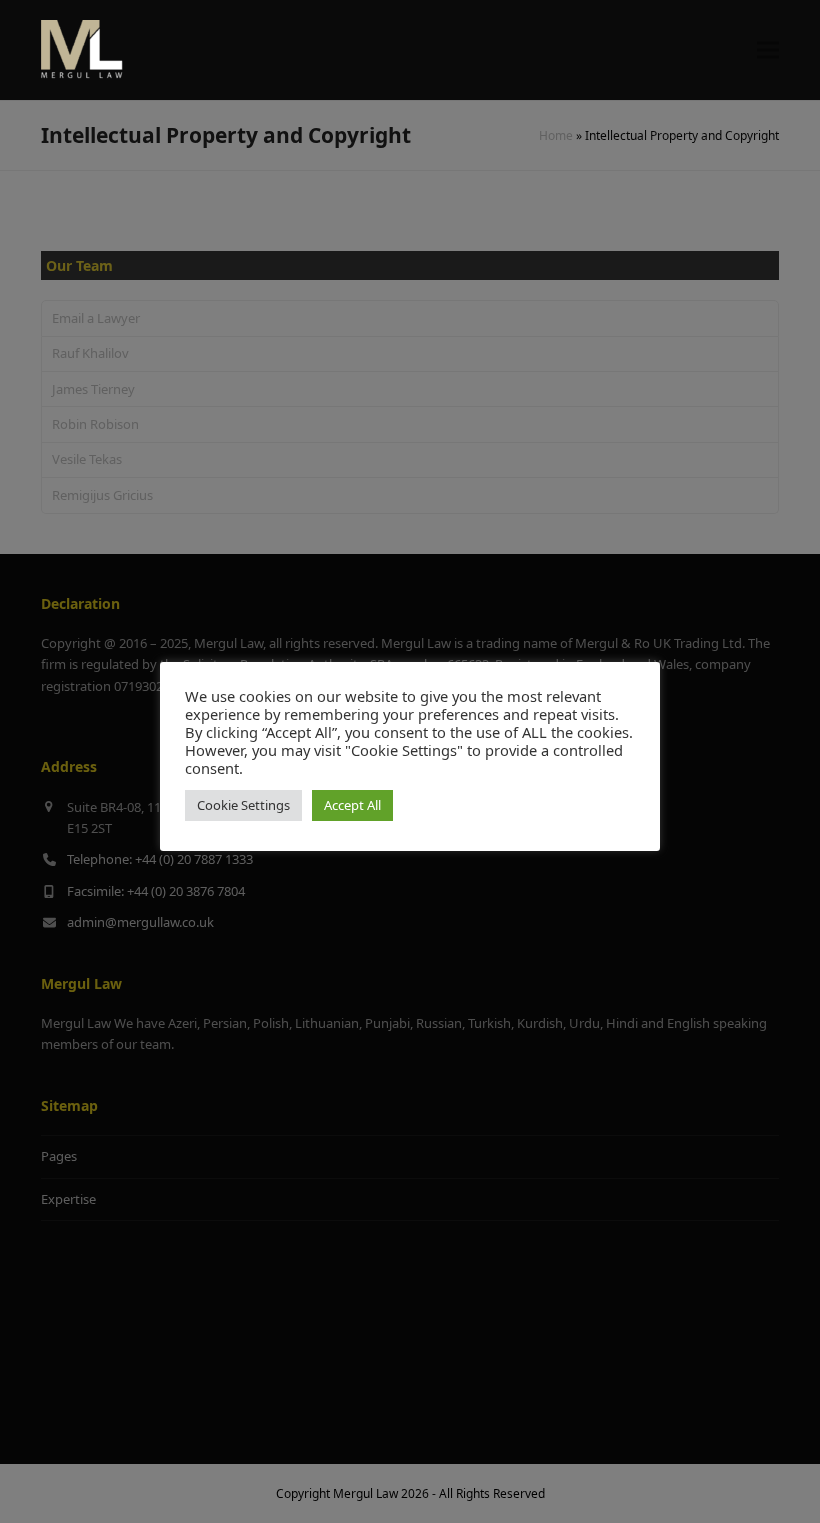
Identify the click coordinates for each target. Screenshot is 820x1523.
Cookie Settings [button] (243, 805)
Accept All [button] (352, 805)
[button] (768, 50)
